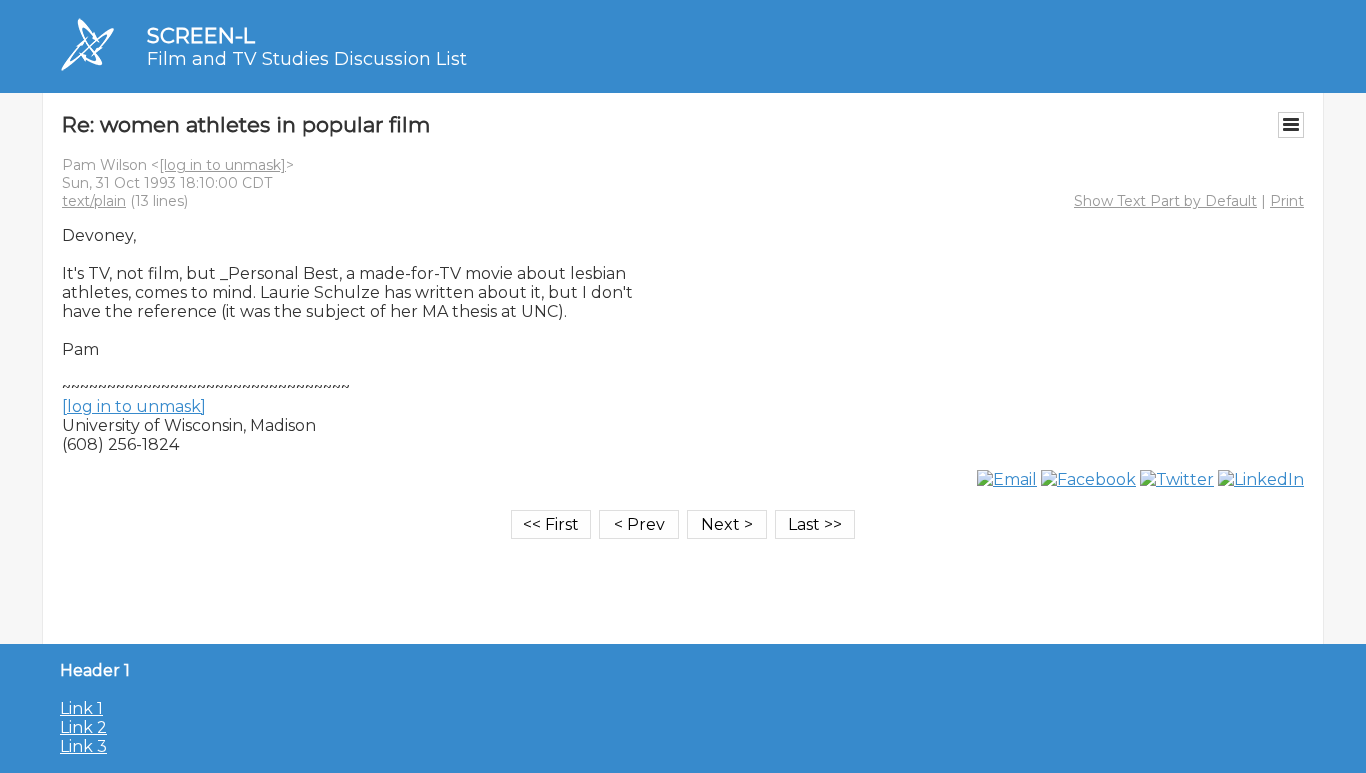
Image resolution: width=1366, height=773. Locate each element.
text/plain (94, 201)
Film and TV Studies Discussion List (307, 59)
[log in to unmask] (222, 165)
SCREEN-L (201, 35)
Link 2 (83, 727)
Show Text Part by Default (1165, 201)
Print (1287, 201)
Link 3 (83, 746)
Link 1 (81, 708)
